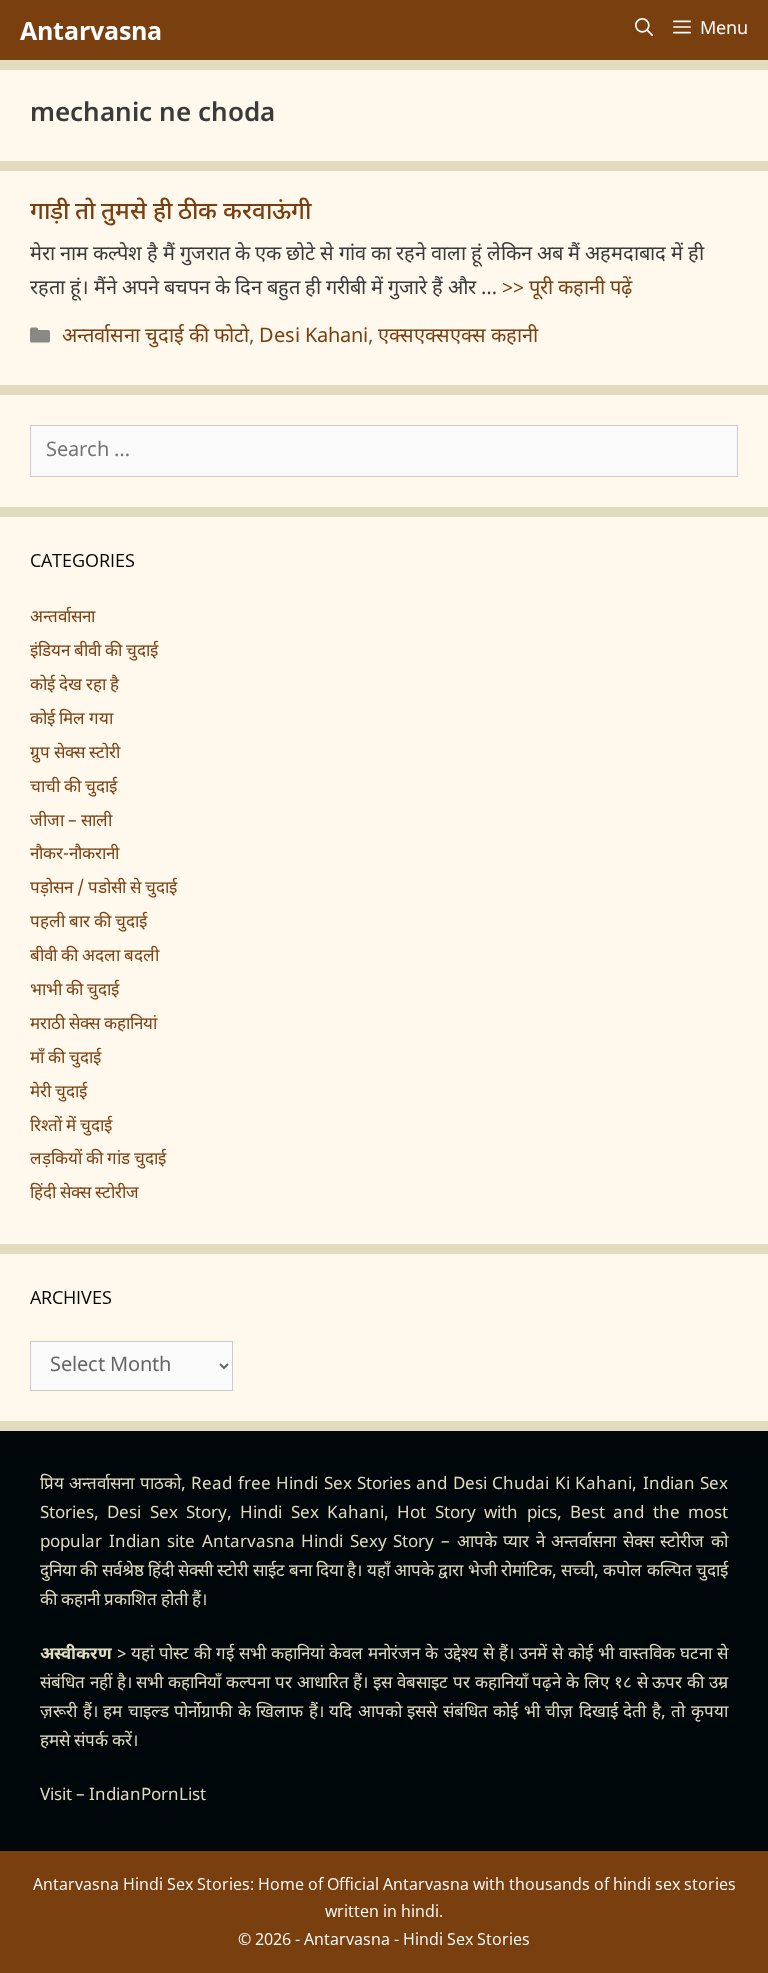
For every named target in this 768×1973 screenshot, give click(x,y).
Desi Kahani (313, 337)
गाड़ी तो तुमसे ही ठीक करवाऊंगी (170, 213)
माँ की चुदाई (65, 1059)
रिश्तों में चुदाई (71, 1127)
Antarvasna (91, 30)
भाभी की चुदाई (74, 991)
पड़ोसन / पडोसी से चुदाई (103, 889)
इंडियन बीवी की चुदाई (94, 652)
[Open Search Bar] (644, 30)
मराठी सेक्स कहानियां (93, 1025)
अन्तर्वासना (62, 618)
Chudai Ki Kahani (562, 1485)
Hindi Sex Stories (343, 1485)
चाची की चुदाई (73, 788)
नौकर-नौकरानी (74, 855)
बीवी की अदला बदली (94, 957)
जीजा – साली (71, 822)
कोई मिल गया (71, 720)
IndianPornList (147, 1796)
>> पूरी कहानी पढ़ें (567, 289)
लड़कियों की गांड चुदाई (98, 1160)
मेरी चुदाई (58, 1093)
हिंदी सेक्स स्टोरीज (84, 1194)
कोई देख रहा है (74, 686)
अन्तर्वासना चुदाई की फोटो (155, 337)
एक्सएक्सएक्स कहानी (458, 337)
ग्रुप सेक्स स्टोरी (75, 754)
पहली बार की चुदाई (88, 923)
